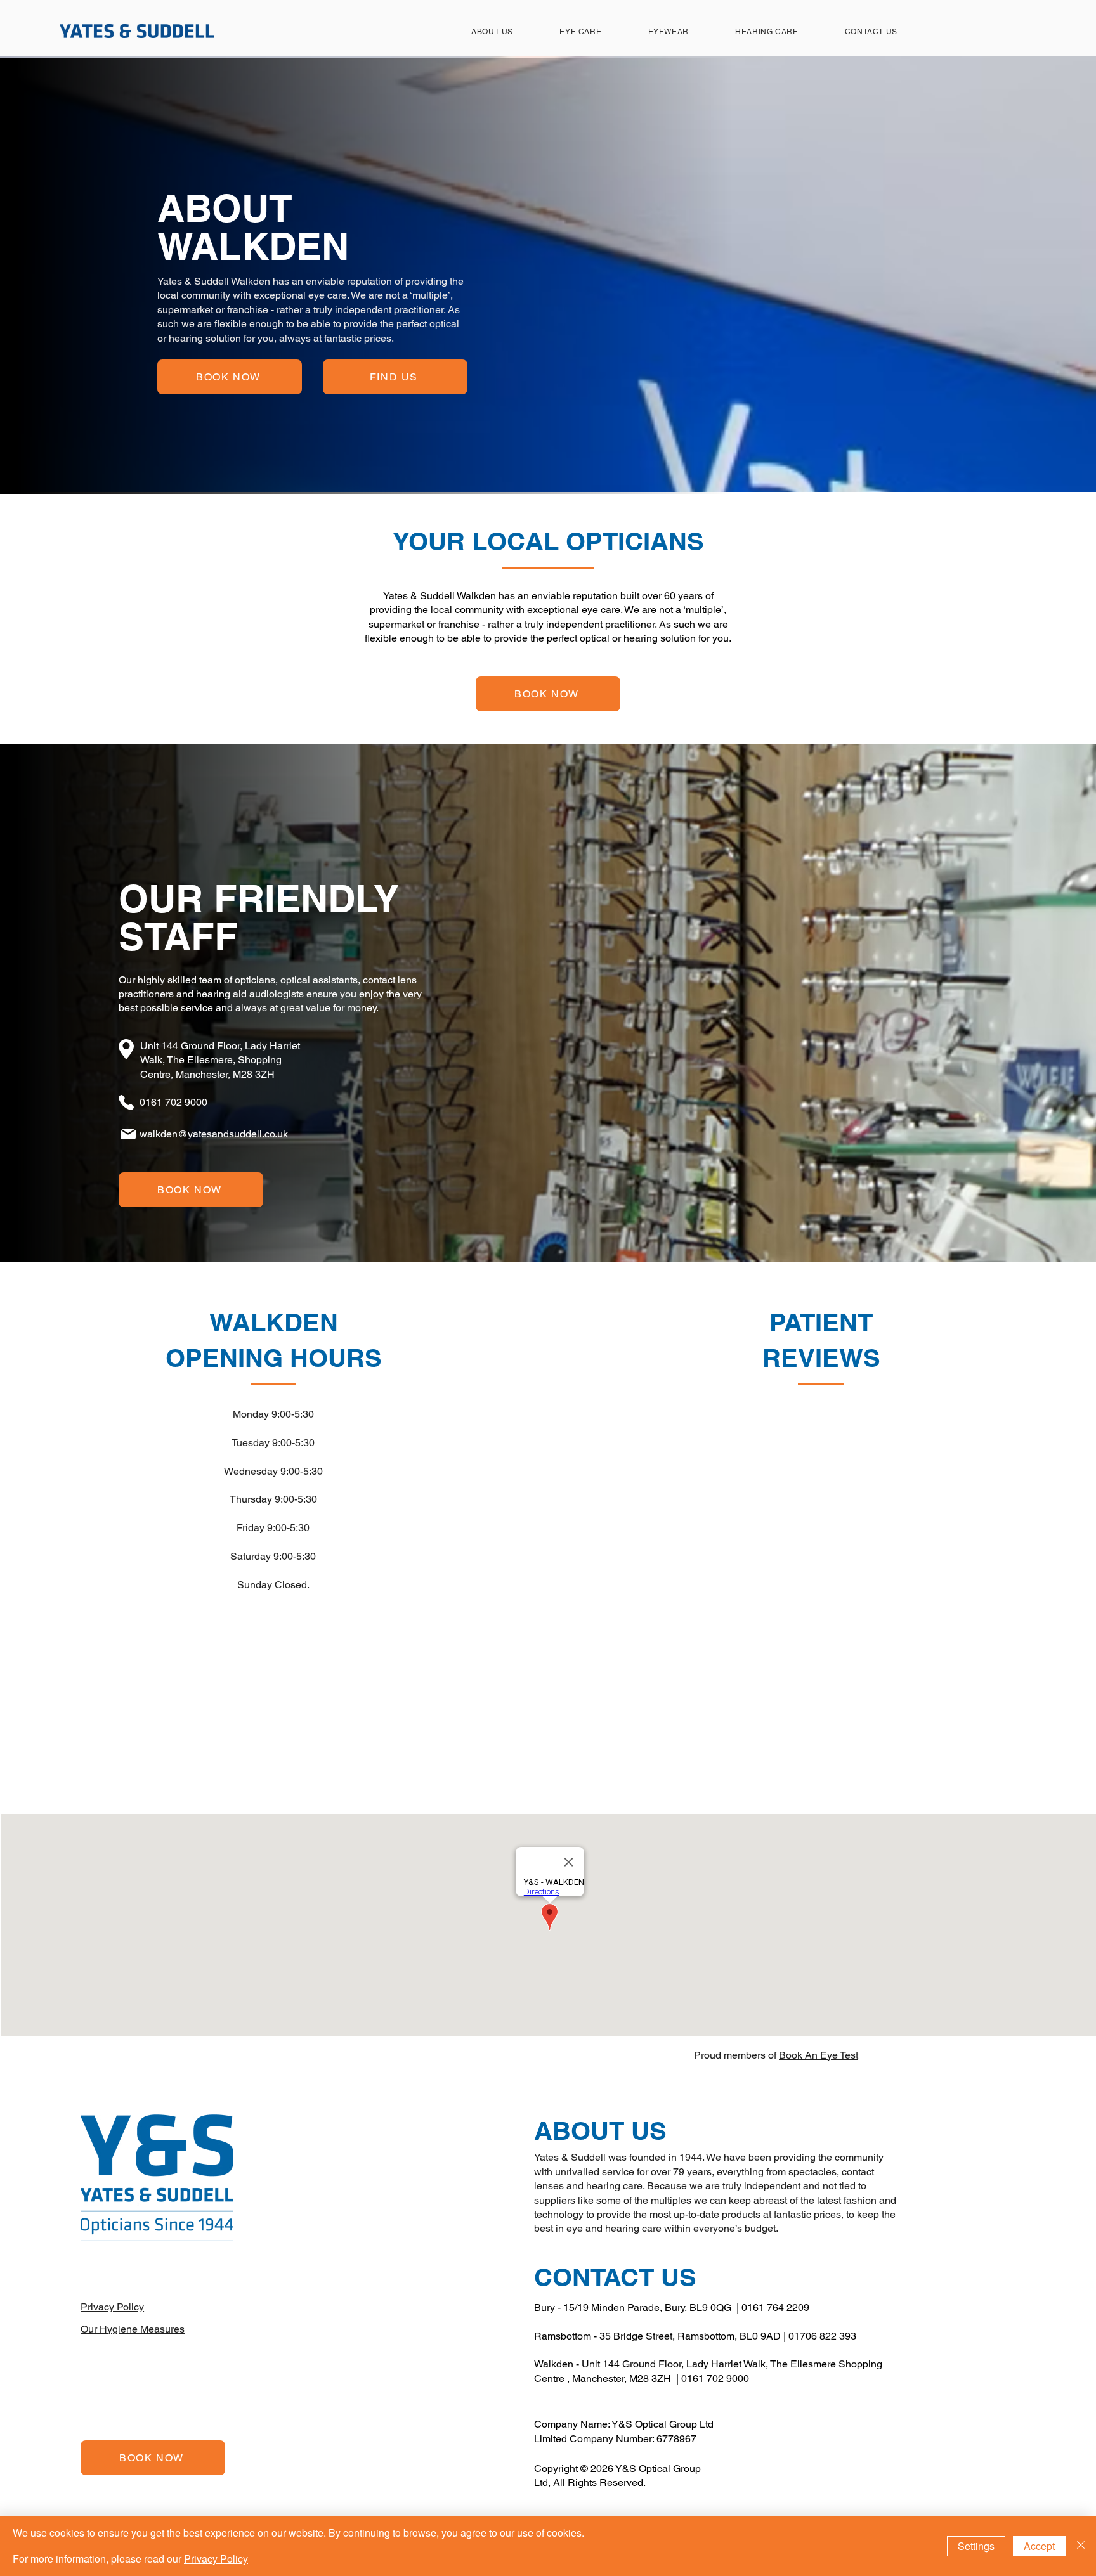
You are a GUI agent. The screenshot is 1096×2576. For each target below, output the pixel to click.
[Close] (1081, 2546)
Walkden (554, 2364)
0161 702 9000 (715, 2379)
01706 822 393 (822, 2336)
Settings (976, 2546)
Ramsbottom (563, 2336)
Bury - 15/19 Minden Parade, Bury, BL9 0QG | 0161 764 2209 (672, 2307)
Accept (1039, 2546)
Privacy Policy (216, 2559)
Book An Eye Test (819, 2055)
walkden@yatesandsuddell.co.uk (214, 1134)
